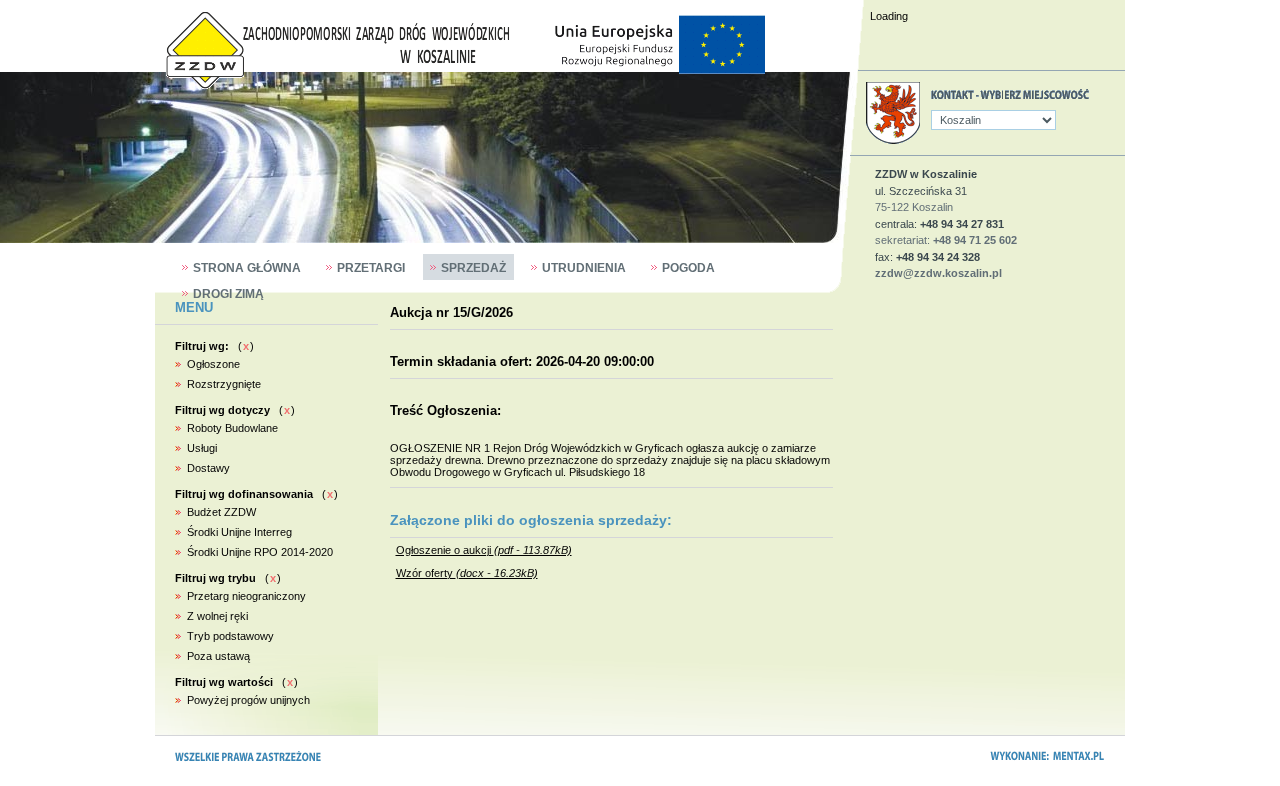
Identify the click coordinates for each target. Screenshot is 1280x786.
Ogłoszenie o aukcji (484, 550)
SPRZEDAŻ (473, 268)
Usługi (202, 448)
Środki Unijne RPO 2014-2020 (260, 552)
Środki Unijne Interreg (239, 532)
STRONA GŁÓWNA (247, 268)
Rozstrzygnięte (224, 384)
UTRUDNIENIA (584, 268)
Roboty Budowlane (232, 428)
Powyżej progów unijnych (248, 700)
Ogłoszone (213, 364)
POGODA (688, 268)
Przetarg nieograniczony (246, 596)
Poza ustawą (218, 656)
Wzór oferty (467, 573)
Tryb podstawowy (230, 636)
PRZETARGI (371, 268)
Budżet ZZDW (221, 512)
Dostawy (208, 468)
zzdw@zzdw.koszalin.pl (938, 273)
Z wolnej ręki (217, 616)
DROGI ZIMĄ (228, 294)
